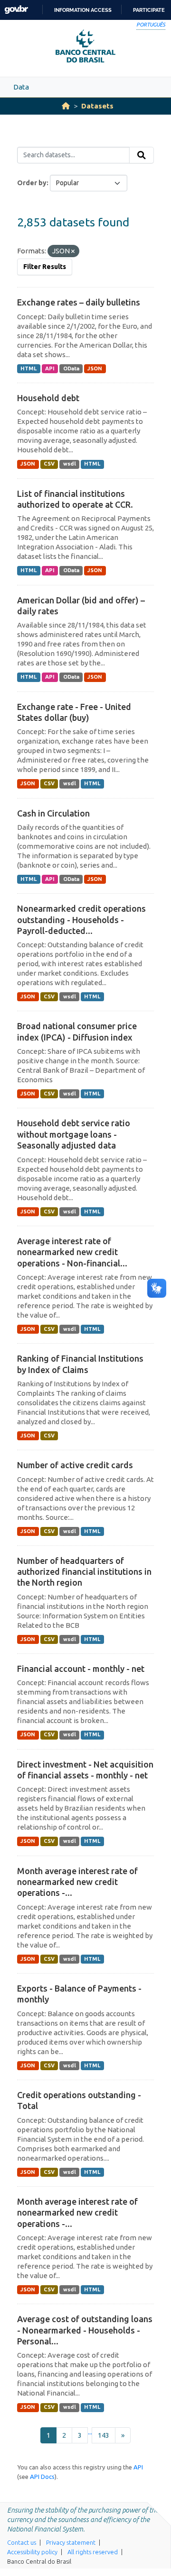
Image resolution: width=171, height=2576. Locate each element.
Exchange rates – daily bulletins (79, 302)
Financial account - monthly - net (81, 1669)
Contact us (22, 2542)
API (50, 368)
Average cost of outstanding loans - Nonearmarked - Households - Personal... (85, 2330)
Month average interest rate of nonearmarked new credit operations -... (77, 1882)
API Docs (42, 2477)
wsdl (70, 464)
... (90, 2432)
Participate (149, 10)
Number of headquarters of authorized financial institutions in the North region (84, 1572)
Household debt (48, 398)
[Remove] (73, 251)
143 (104, 2435)
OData (71, 368)
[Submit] (142, 155)
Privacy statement (71, 2542)
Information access (83, 10)
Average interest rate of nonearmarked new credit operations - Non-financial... (72, 1252)
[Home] (66, 106)
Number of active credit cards (75, 1465)
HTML (28, 368)
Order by (32, 183)
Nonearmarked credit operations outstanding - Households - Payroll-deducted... (81, 920)
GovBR (16, 10)
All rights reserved (93, 2552)
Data (21, 87)
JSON (95, 368)
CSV (49, 464)
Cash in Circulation (53, 813)
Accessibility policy (32, 2552)
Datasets (97, 106)
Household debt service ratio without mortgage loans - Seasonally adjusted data (74, 1134)
